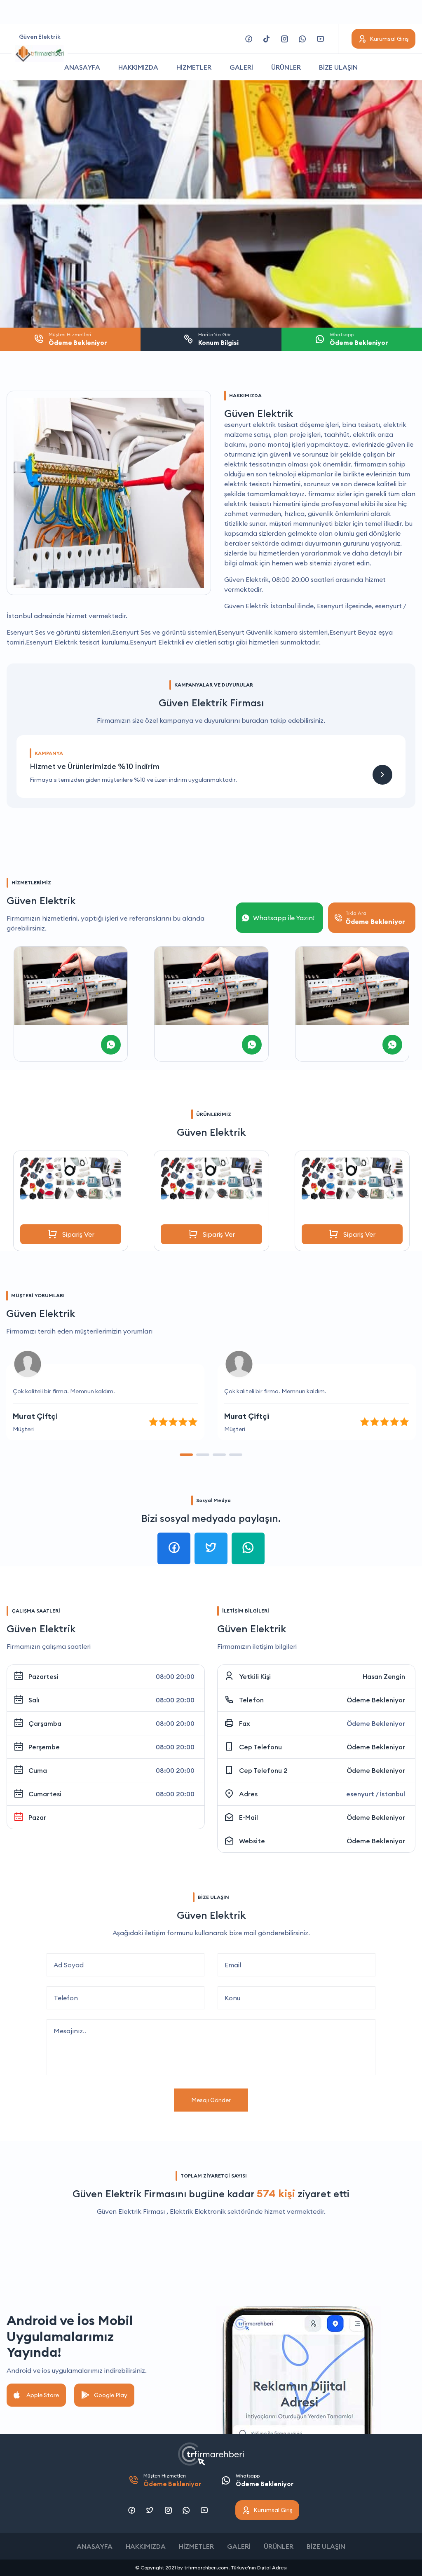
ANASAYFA (82, 67)
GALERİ (241, 67)
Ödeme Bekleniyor (376, 1700)
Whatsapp (265, 2480)
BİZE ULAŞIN (338, 67)
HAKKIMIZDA (138, 67)
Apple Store (43, 2395)
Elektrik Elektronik (198, 2211)
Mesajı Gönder (211, 2100)
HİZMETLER (194, 67)
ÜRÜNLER (286, 67)
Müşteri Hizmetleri (172, 2480)
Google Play (111, 2395)
